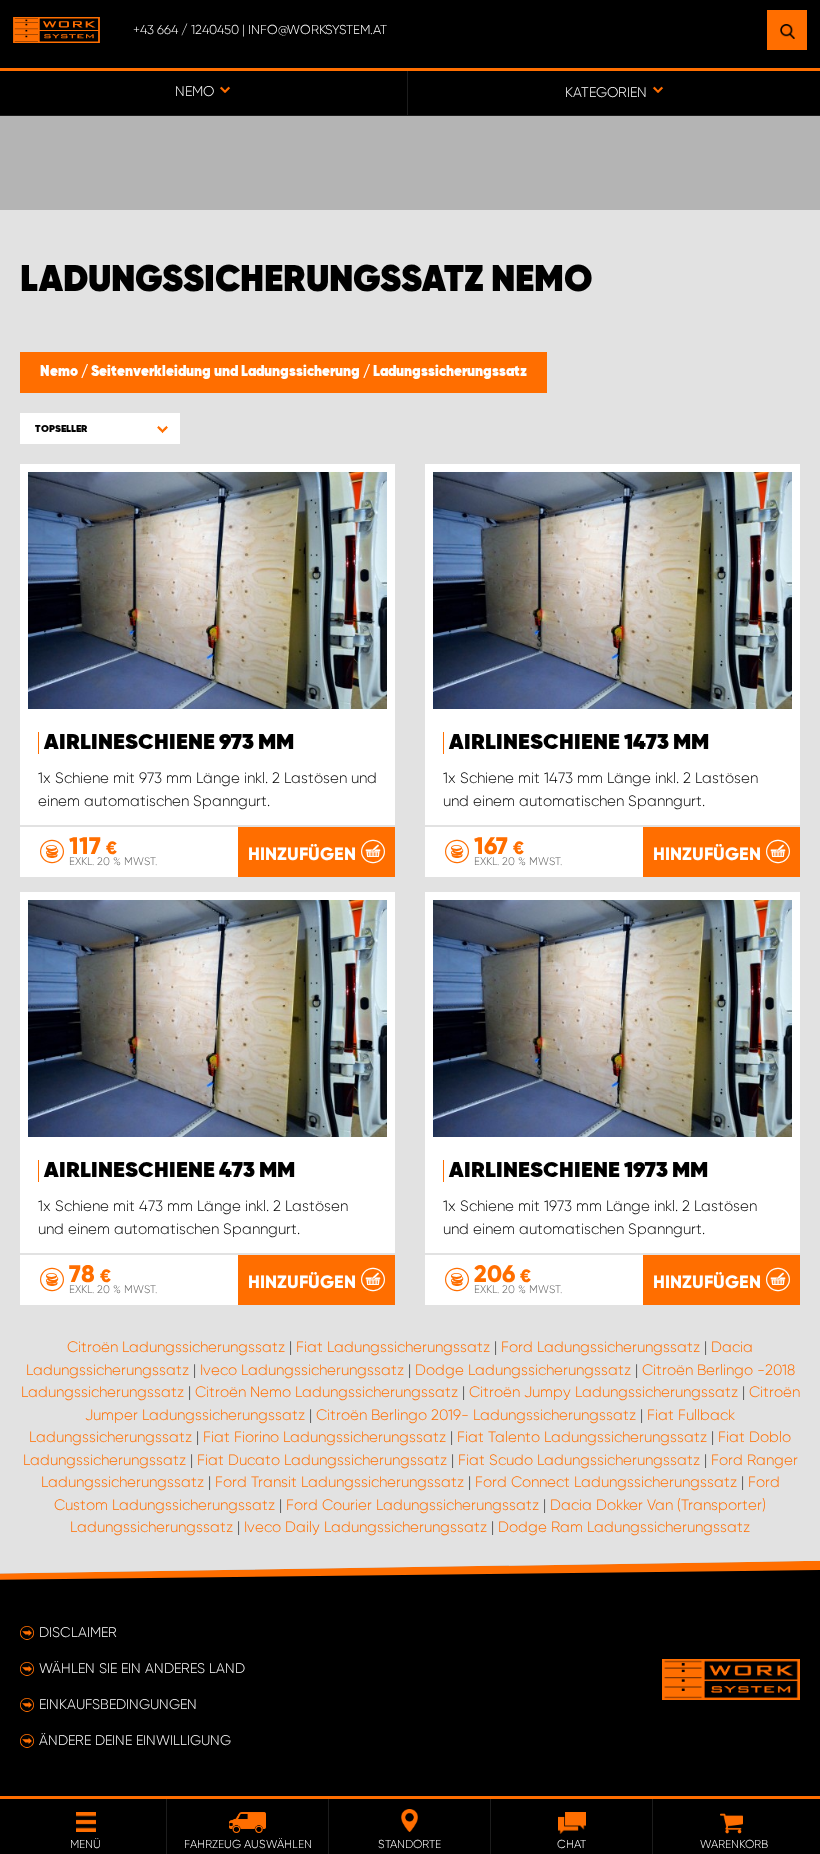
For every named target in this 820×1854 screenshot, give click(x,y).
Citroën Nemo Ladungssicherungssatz (326, 1392)
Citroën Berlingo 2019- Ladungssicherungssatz (476, 1415)
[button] (100, 428)
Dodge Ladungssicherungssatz (523, 1370)
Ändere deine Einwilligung (135, 1740)
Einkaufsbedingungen (118, 1704)
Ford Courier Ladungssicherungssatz (412, 1505)
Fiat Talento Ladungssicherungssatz (582, 1437)
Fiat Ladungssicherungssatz (393, 1347)
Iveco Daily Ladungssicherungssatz (365, 1527)
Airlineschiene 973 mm (169, 743)
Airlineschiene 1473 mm (579, 743)
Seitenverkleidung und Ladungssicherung (227, 372)
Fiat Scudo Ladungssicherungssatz (579, 1460)
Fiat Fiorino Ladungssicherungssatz (324, 1437)
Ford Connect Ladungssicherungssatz (606, 1482)
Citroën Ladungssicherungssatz (176, 1347)
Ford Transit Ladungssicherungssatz (339, 1482)
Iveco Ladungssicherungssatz (302, 1370)
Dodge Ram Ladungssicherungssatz (624, 1527)
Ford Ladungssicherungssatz (600, 1347)
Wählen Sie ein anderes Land (142, 1668)
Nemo (60, 372)
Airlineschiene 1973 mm (578, 1171)
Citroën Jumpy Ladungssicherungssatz (603, 1392)
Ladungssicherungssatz (450, 372)
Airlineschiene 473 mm (169, 1171)
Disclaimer (78, 1632)
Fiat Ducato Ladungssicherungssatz (322, 1460)
